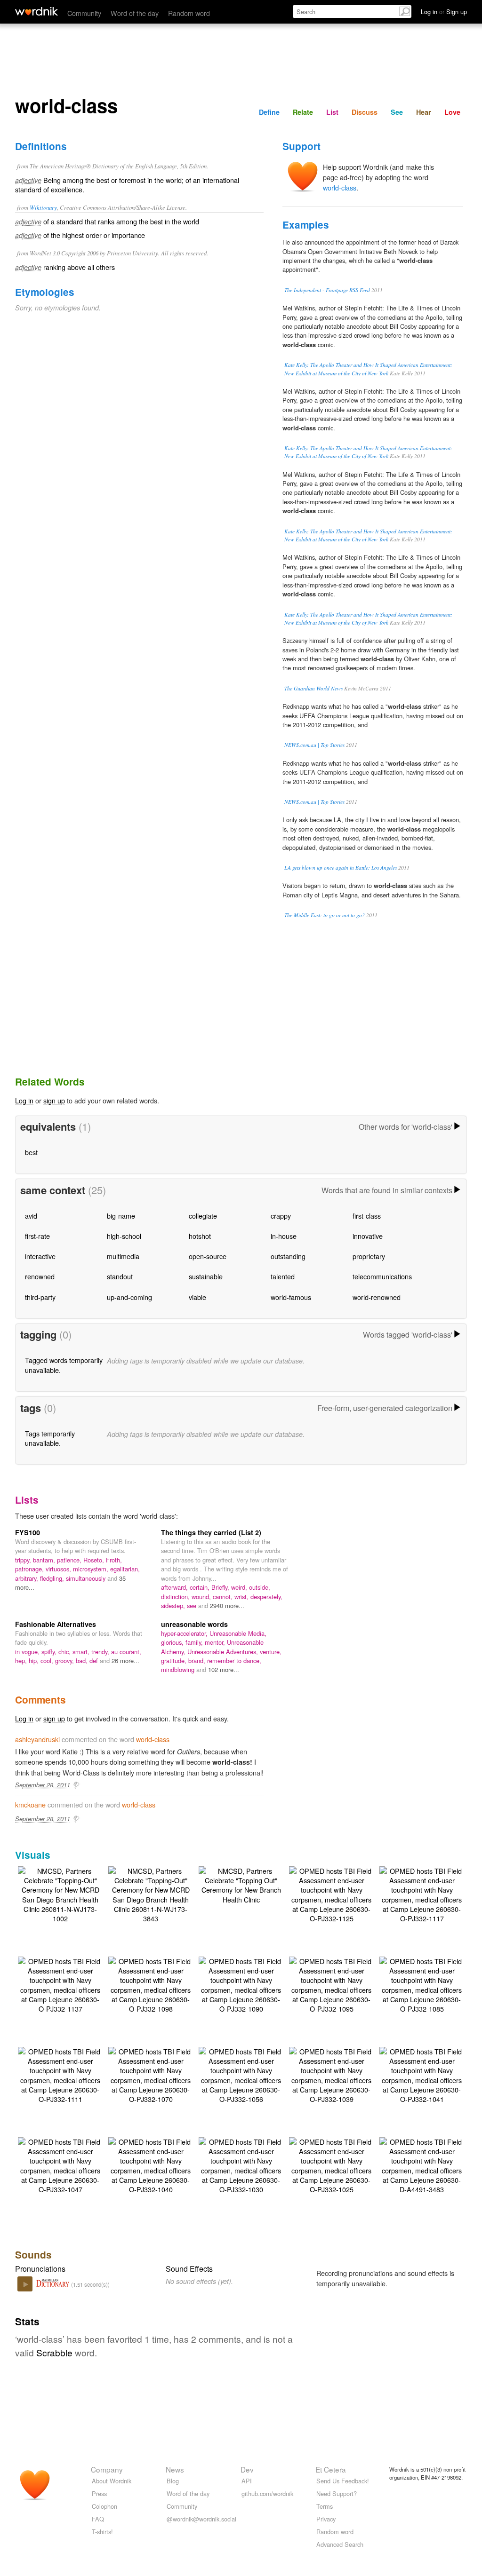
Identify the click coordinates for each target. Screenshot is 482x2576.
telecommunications (382, 1276)
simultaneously (87, 1578)
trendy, (101, 1652)
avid (31, 1216)
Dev (247, 2469)
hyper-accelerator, (185, 1633)
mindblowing (179, 1669)
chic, (65, 1652)
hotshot (200, 1236)
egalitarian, (125, 1569)
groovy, (65, 1661)
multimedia (123, 1256)
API (247, 2481)
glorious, (173, 1642)
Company (107, 2469)
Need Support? (337, 2493)
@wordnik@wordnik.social (201, 2519)
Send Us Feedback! (343, 2481)
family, (195, 1642)
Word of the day (135, 13)
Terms (325, 2506)
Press (99, 2493)
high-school (124, 1236)
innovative (368, 1236)
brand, (198, 1661)
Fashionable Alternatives (56, 1624)
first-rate (37, 1236)
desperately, (266, 1597)
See (397, 112)
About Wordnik (112, 2481)
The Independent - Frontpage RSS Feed (327, 290)
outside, (260, 1587)
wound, (202, 1597)
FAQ (98, 2519)
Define (269, 112)
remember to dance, (234, 1661)
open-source (208, 1256)
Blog (173, 2481)
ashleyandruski (37, 1739)
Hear (424, 112)
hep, (22, 1661)
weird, (240, 1587)
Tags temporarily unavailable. (50, 1438)
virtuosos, (59, 1569)
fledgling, (53, 1578)
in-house (284, 1236)
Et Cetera (331, 2469)
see (193, 1605)
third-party (40, 1297)
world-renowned (377, 1297)
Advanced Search (340, 2544)
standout (120, 1276)
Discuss (365, 112)
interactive (40, 1256)
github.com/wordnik (267, 2493)
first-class (367, 1216)
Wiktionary (43, 207)
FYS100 (28, 1532)
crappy (281, 1216)
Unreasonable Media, (238, 1633)
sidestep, (174, 1605)
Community (84, 13)
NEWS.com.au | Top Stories (314, 745)
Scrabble (54, 2352)
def (95, 1661)
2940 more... (227, 1605)
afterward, (175, 1587)
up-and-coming (129, 1297)
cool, (48, 1661)
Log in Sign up (444, 12)
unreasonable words (194, 1624)
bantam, (45, 1560)
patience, (70, 1560)
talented (283, 1276)
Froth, (114, 1560)
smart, (82, 1652)
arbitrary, (28, 1578)
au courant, (126, 1652)
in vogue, (28, 1652)
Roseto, (95, 1560)
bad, (83, 1661)
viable (197, 1297)
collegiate (203, 1216)
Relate (303, 112)
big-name (121, 1216)
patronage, (30, 1569)
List (332, 112)
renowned (40, 1276)
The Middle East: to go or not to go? (325, 915)
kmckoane (30, 1804)
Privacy (326, 2519)
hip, (35, 1661)
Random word (189, 13)
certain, (201, 1587)
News (175, 2469)
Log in (24, 1100)
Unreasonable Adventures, (224, 1652)
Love (452, 112)
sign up (54, 1100)
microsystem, (92, 1569)
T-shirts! (102, 2532)
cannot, (224, 1597)
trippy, (24, 1560)
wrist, (242, 1597)
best (31, 1152)
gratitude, (175, 1661)
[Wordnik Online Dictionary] (36, 11)
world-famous (291, 1297)
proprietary (369, 1256)
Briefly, (221, 1587)
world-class (340, 187)
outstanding (288, 1256)
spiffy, (50, 1652)
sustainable (206, 1276)
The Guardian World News (313, 688)
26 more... (125, 1661)
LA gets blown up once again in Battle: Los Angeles (341, 868)
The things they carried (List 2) (211, 1532)
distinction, (176, 1597)
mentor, (216, 1642)
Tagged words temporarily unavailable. (64, 1365)
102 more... (224, 1669)
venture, (271, 1652)
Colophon (104, 2506)
